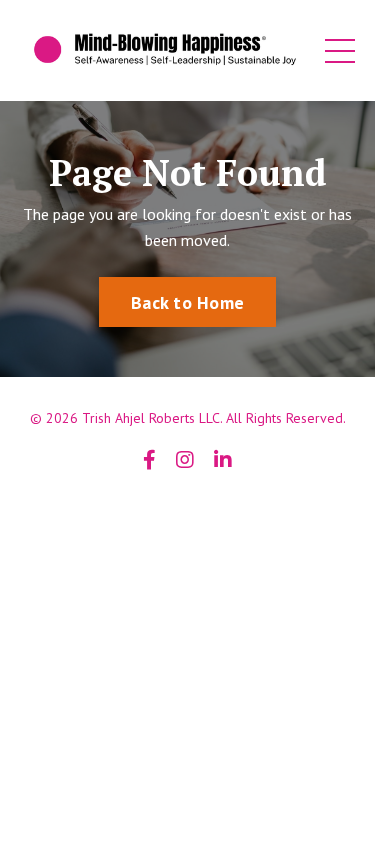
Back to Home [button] (187, 302)
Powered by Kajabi (188, 511)
